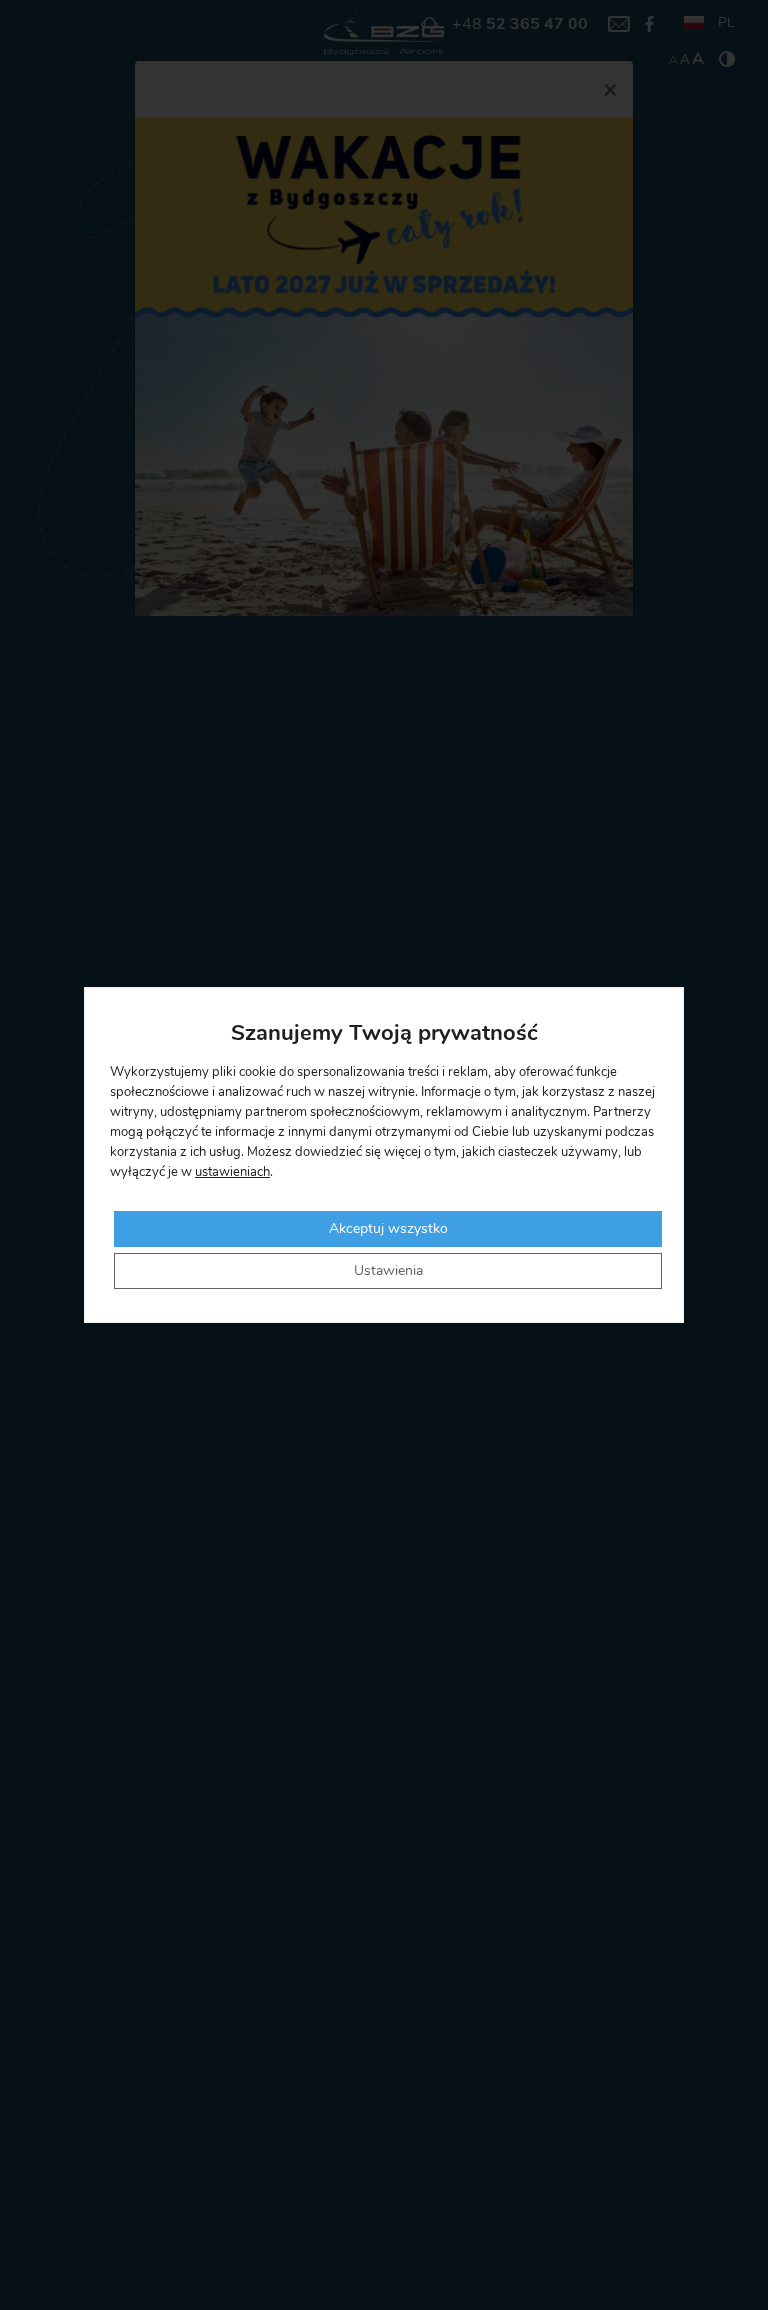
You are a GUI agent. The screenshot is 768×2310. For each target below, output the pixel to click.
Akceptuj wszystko (388, 1229)
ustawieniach (232, 1172)
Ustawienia (388, 1271)
